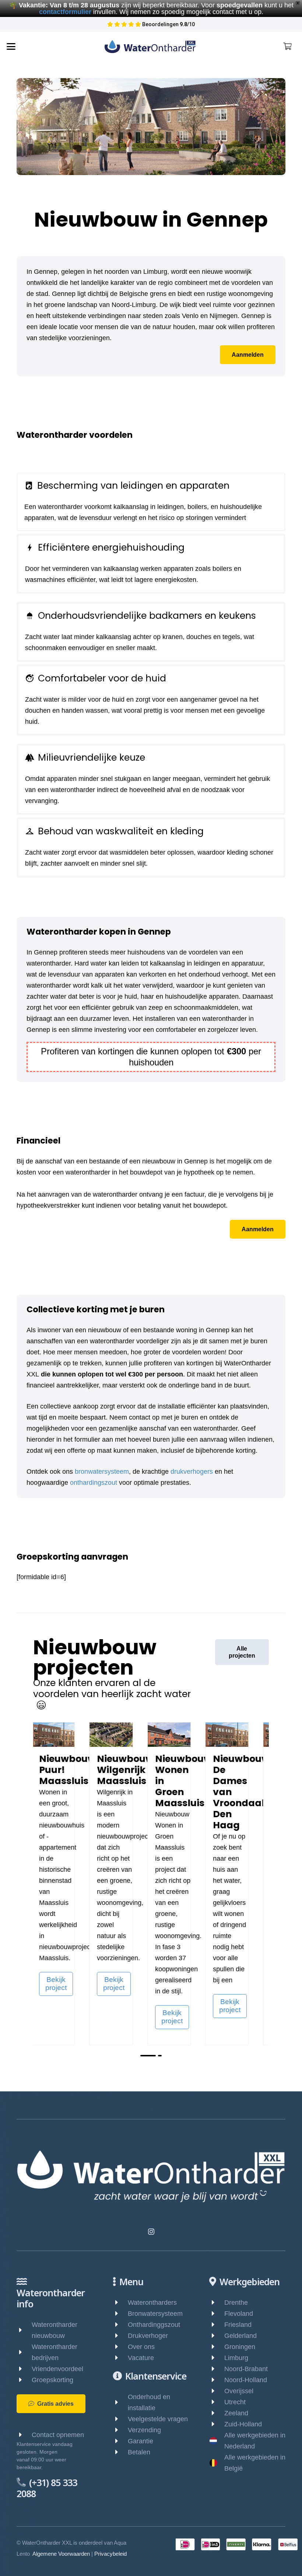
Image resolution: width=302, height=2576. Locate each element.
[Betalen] (120, 2452)
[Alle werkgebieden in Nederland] (217, 2441)
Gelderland (240, 2336)
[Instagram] (151, 2232)
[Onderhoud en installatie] (120, 2402)
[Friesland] (217, 2325)
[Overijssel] (217, 2391)
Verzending (144, 2430)
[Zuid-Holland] (217, 2424)
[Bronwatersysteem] (120, 2314)
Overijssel (239, 2391)
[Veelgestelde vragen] (120, 2419)
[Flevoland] (217, 2314)
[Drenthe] (217, 2303)
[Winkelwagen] (287, 46)
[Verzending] (120, 2430)
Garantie (141, 2441)
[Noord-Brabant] (217, 2369)
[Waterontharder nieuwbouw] (24, 2330)
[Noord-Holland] (217, 2380)
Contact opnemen (58, 2435)
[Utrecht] (217, 2402)
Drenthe (236, 2303)
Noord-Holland (246, 2380)
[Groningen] (217, 2347)
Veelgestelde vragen (158, 2419)
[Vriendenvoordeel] (24, 2369)
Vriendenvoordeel (57, 2369)
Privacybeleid (110, 2554)
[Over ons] (120, 2347)
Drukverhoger (148, 2336)
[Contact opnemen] (24, 2435)
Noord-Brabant (246, 2369)
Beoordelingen (165, 24)
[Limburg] (217, 2358)
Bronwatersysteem (155, 2314)
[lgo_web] (150, 47)
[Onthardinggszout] (120, 2325)
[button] (11, 46)
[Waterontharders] (120, 2303)
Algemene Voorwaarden (61, 2554)
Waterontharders (152, 2303)
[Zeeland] (217, 2413)
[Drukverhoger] (120, 2336)
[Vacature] (120, 2358)
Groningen (240, 2347)
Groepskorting (52, 2380)
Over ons (141, 2347)
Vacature (141, 2358)
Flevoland (239, 2314)
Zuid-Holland (243, 2424)
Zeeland (236, 2413)
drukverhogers (192, 1472)
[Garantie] (120, 2441)
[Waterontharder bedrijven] (24, 2352)
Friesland (238, 2325)
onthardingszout (94, 1483)
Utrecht (235, 2402)
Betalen (139, 2452)
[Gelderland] (217, 2336)
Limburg (236, 2358)
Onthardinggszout (154, 2325)
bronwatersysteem (102, 1472)
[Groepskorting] (24, 2380)
